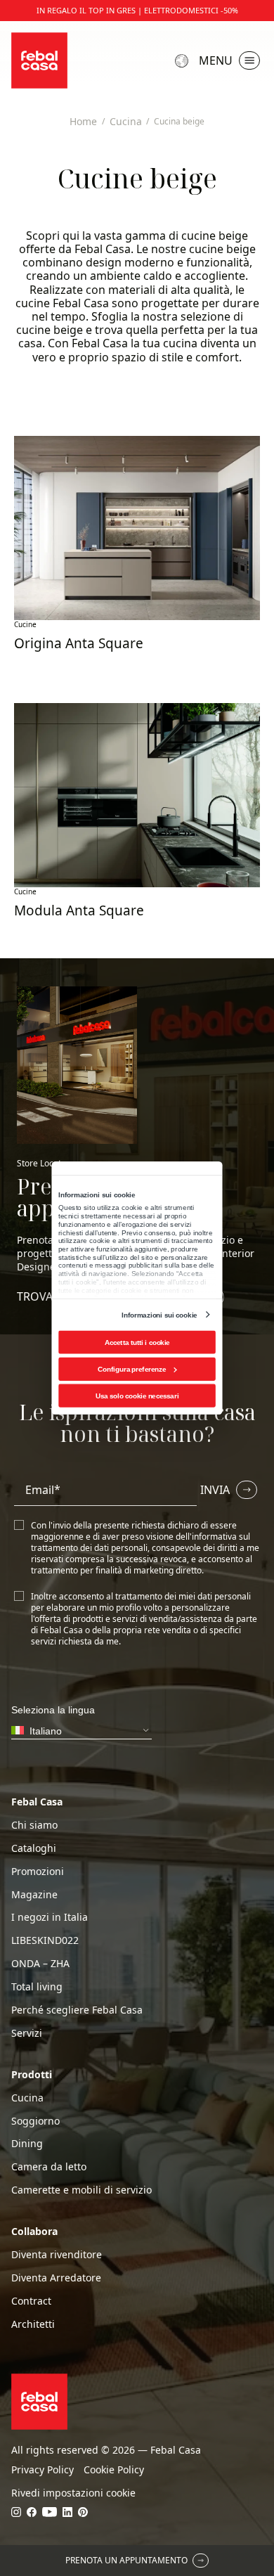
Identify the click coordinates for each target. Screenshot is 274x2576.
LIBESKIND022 (45, 1940)
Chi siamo (34, 1825)
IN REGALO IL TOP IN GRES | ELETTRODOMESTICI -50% (137, 11)
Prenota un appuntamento (126, 2560)
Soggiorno (35, 2121)
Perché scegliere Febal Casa (77, 2010)
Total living (37, 1987)
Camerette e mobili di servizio (81, 2190)
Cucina (27, 2098)
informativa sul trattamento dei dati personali (141, 1542)
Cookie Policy (114, 2470)
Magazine (34, 1895)
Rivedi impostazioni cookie (73, 2493)
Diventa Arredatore (56, 2278)
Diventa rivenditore (57, 2255)
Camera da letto (49, 2167)
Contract (31, 2301)
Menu (216, 60)
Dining (27, 2144)
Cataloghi (34, 1848)
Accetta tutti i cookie (137, 1342)
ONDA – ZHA (40, 1964)
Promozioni (38, 1872)
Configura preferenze (132, 1369)
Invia (215, 1490)
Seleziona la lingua (183, 61)
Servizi (27, 2033)
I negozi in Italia (50, 1917)
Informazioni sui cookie (159, 1314)
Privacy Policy (43, 2470)
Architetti (33, 2324)
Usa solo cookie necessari (137, 1396)
